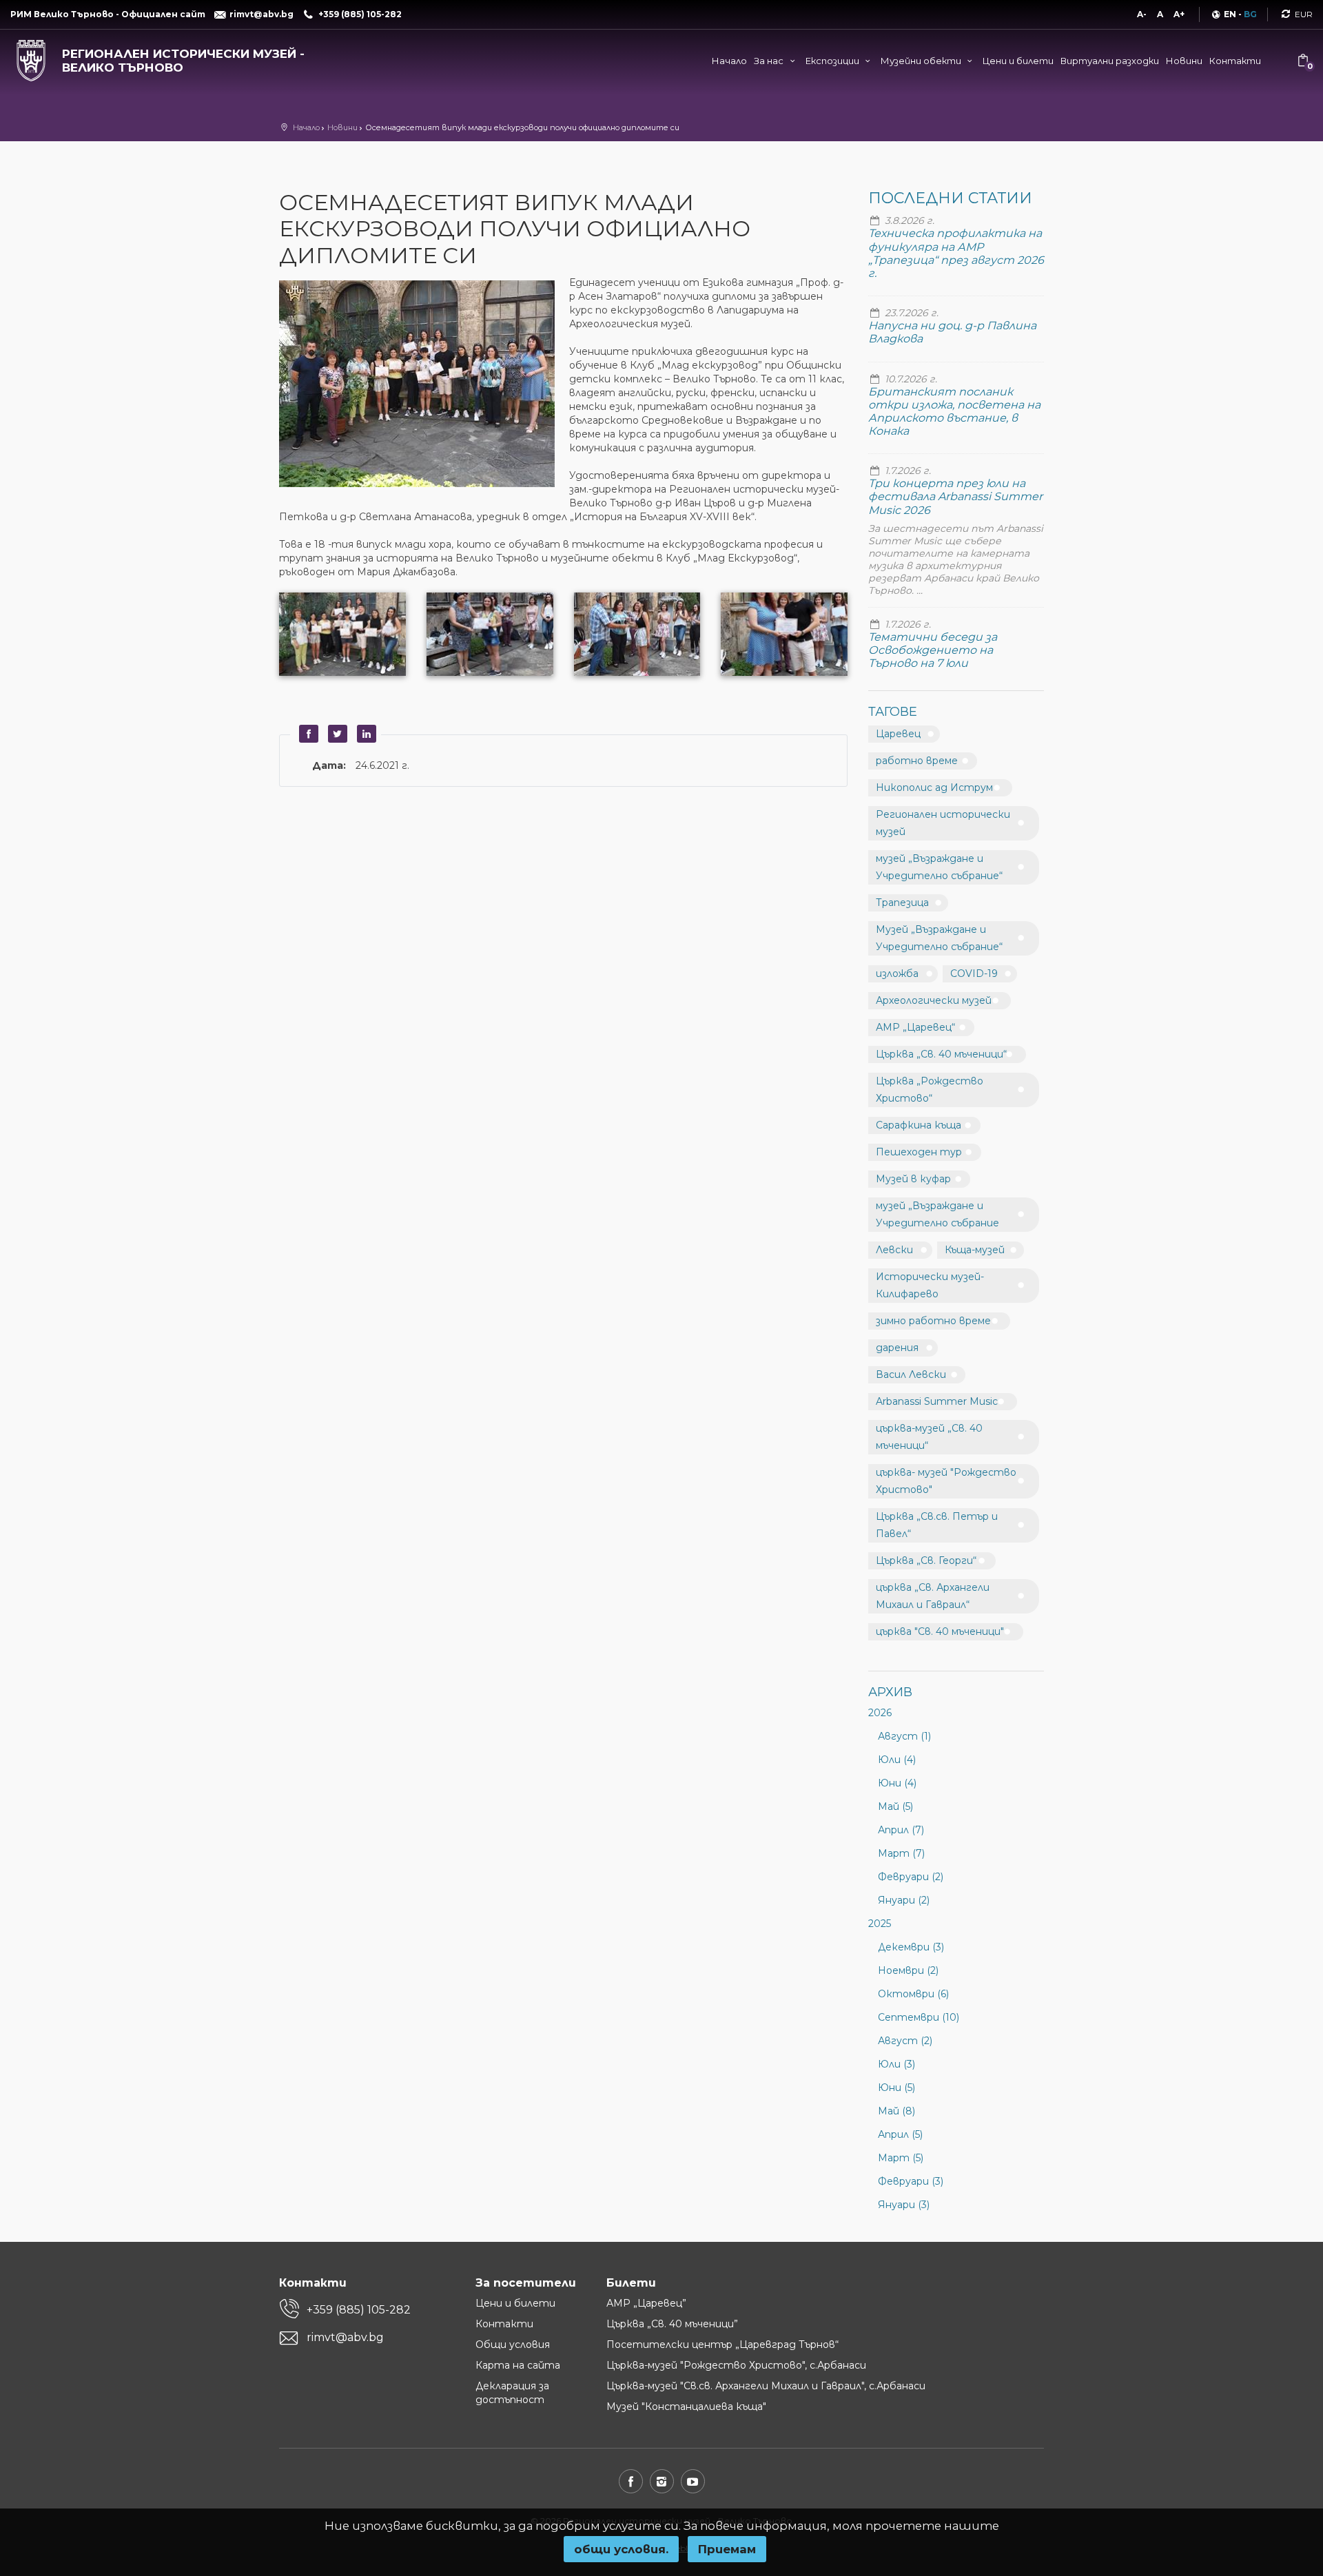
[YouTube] (693, 2481)
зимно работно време (933, 1321)
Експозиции (833, 61)
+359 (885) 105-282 (359, 2310)
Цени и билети (1018, 61)
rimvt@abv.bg (345, 2337)
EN (1230, 14)
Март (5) (901, 2158)
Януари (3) (904, 2205)
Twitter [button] (336, 734)
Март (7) (901, 1853)
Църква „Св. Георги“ (926, 1560)
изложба (897, 973)
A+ (1179, 14)
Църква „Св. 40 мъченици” (672, 2324)
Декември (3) (911, 1947)
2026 (880, 1713)
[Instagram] (662, 2481)
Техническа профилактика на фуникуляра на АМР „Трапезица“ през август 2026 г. (956, 253)
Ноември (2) (908, 1970)
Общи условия (513, 2345)
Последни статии (950, 198)
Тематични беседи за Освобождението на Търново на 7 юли (933, 650)
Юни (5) (896, 2088)
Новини (1184, 61)
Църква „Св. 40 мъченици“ (941, 1054)
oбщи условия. (621, 2549)
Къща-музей (975, 1250)
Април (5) (900, 2134)
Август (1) (904, 1736)
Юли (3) (896, 2064)
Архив (890, 1692)
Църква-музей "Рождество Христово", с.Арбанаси (736, 2365)
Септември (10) (919, 2017)
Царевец (898, 734)
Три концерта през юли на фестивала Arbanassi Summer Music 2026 (955, 496)
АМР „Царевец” (646, 2303)
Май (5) (895, 1806)
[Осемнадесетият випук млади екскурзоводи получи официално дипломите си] (424, 385)
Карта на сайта (518, 2365)
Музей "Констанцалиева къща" (686, 2407)
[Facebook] (631, 2481)
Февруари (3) (911, 2181)
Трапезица (902, 903)
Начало (729, 61)
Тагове (893, 712)
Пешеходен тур (919, 1152)
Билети (631, 2283)
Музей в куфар (913, 1179)
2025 (880, 1924)
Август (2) (905, 2041)
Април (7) (901, 1830)
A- (1142, 14)
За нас (770, 61)
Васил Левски (911, 1374)
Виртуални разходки (1110, 61)
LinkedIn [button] (365, 734)
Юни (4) (897, 1783)
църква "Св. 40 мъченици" (940, 1631)
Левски (894, 1250)
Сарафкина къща (919, 1125)
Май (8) (896, 2111)
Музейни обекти (922, 61)
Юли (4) (897, 1760)
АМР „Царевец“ (915, 1027)
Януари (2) (904, 1900)
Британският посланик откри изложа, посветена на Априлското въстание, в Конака (954, 412)
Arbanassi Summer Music (937, 1401)
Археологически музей (934, 1000)
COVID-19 (974, 973)
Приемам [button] (727, 2549)
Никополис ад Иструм (934, 787)
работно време (917, 761)
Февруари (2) (911, 1877)
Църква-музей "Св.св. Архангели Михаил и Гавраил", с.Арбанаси (766, 2386)
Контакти (1235, 61)
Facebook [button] (307, 734)
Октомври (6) (913, 1994)
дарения (897, 1348)
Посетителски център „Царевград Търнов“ (722, 2345)
